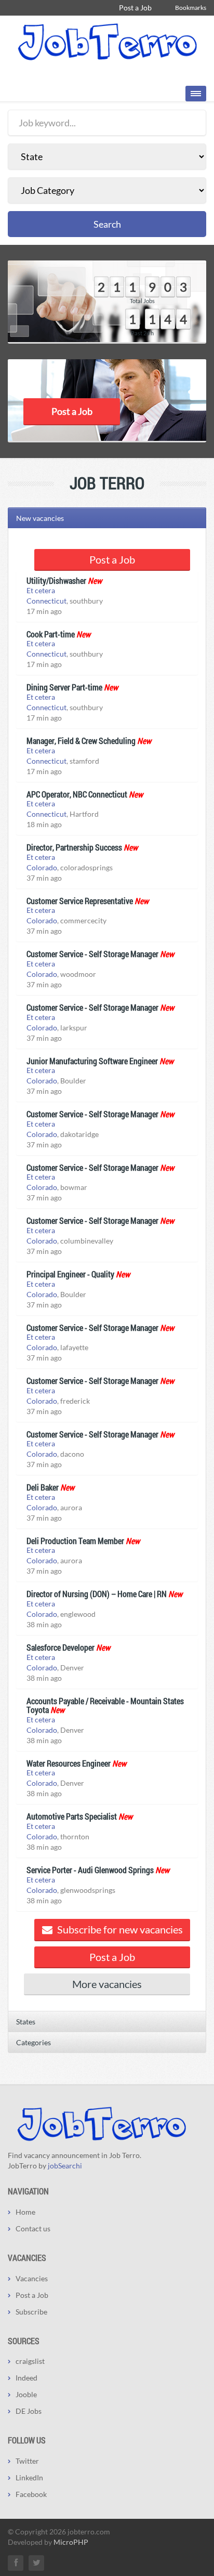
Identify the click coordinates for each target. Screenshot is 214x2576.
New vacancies (40, 518)
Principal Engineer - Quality (70, 1274)
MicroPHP (71, 2542)
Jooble (26, 2394)
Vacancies (32, 2278)
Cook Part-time (51, 634)
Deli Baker (43, 1487)
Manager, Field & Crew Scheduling (81, 741)
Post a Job (135, 8)
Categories (34, 2042)
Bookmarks (191, 8)
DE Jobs (29, 2411)
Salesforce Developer (61, 1647)
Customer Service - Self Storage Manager (92, 954)
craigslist (30, 2361)
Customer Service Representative (80, 901)
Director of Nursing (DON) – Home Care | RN (97, 1594)
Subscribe (31, 2312)
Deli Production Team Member (75, 1541)
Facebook (31, 2494)
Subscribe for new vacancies (119, 1929)
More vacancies (107, 1984)
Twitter (27, 2461)
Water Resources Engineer (69, 1763)
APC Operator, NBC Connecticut (77, 794)
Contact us (33, 2228)
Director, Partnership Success (74, 847)
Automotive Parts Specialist (72, 1816)
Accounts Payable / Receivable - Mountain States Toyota (105, 1705)
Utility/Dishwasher (56, 580)
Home (25, 2212)
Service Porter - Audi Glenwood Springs (90, 1870)
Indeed (26, 2378)
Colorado (42, 867)
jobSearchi (65, 2166)
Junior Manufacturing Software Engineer (92, 1061)
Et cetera (41, 590)
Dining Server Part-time (64, 687)
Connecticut (46, 601)
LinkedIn (29, 2477)
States (26, 2022)
